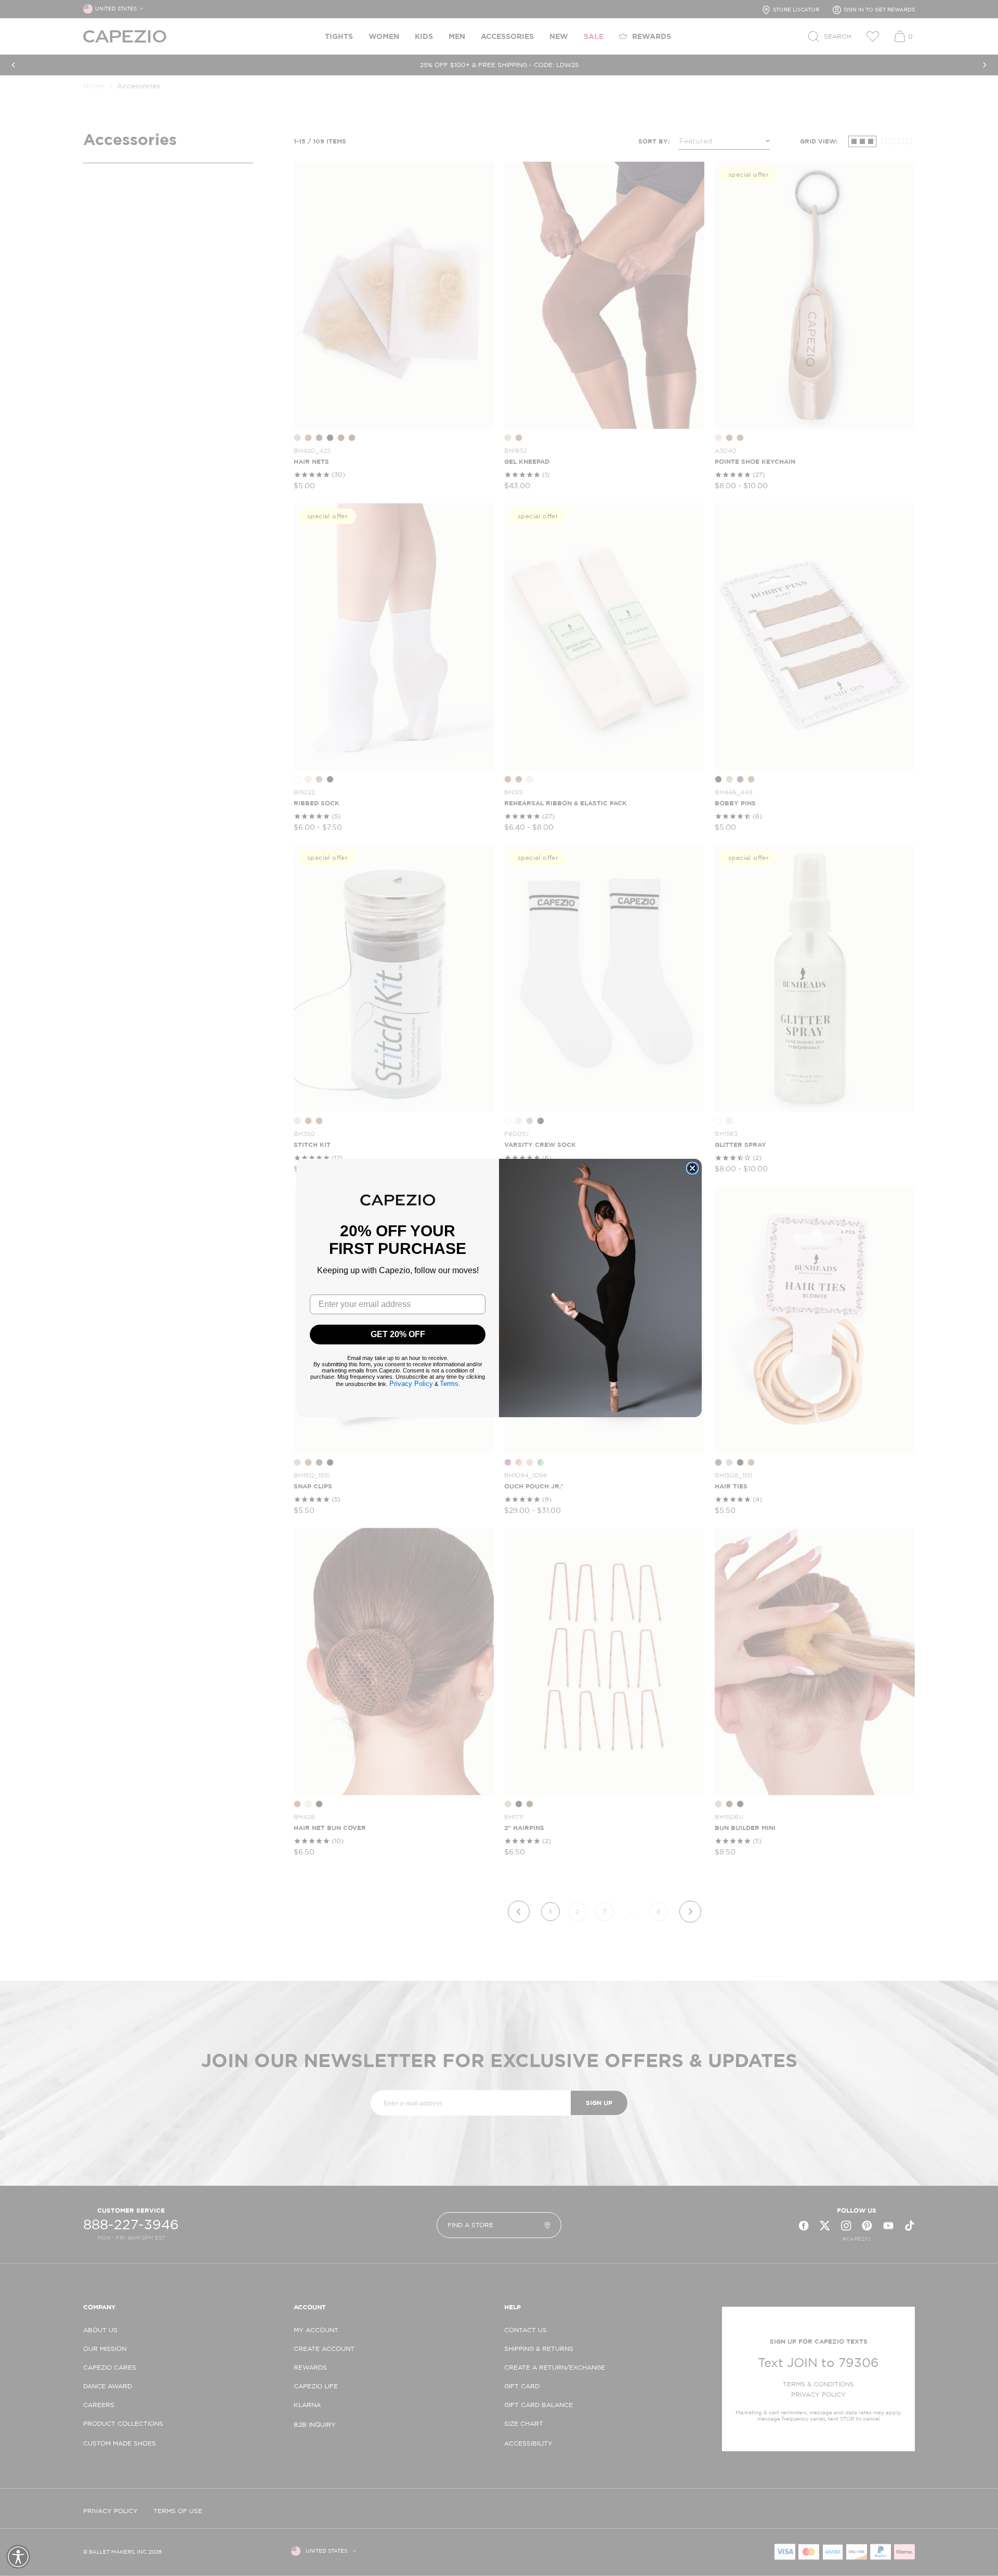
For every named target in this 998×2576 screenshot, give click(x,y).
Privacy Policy (411, 1384)
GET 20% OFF (398, 1334)
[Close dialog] (692, 1168)
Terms (449, 1384)
